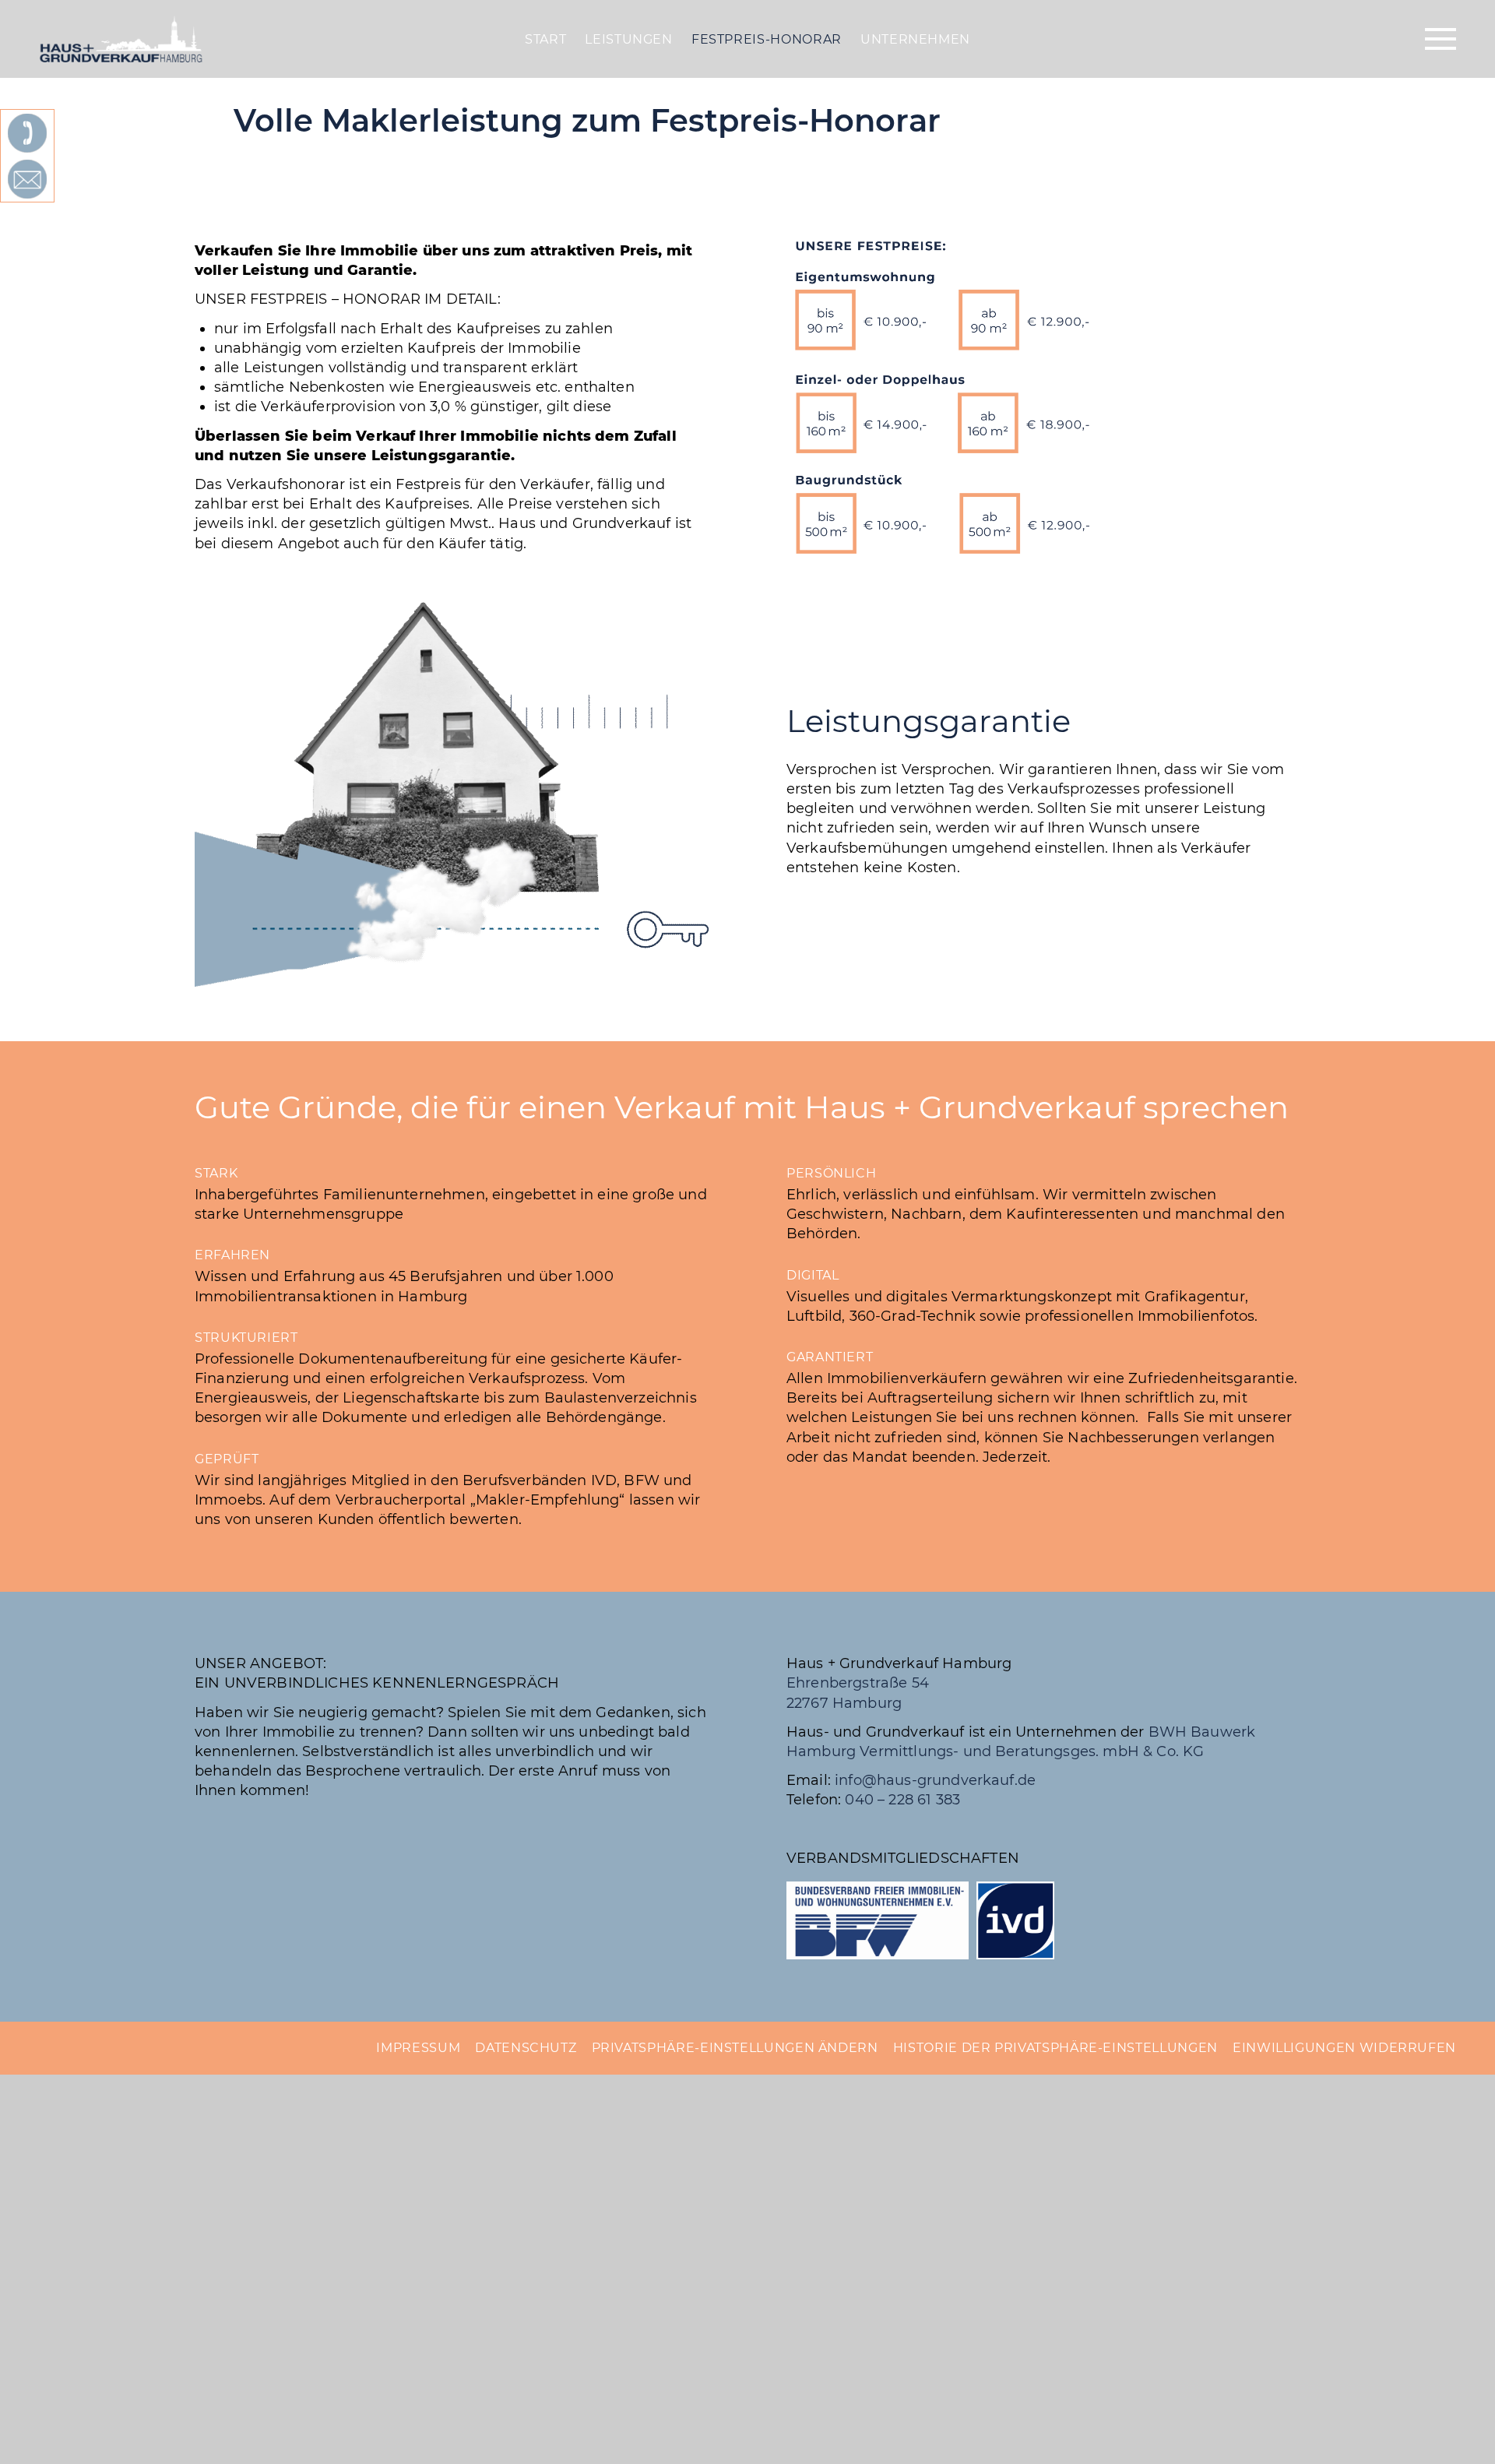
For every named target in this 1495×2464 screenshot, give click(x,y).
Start (545, 39)
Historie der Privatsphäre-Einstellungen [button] (1055, 2048)
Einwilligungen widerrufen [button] (1344, 2048)
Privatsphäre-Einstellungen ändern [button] (735, 2048)
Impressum (418, 2048)
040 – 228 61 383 (902, 1800)
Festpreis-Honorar (767, 39)
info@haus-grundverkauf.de (935, 1780)
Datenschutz (526, 2048)
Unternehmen (915, 39)
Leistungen (628, 39)
